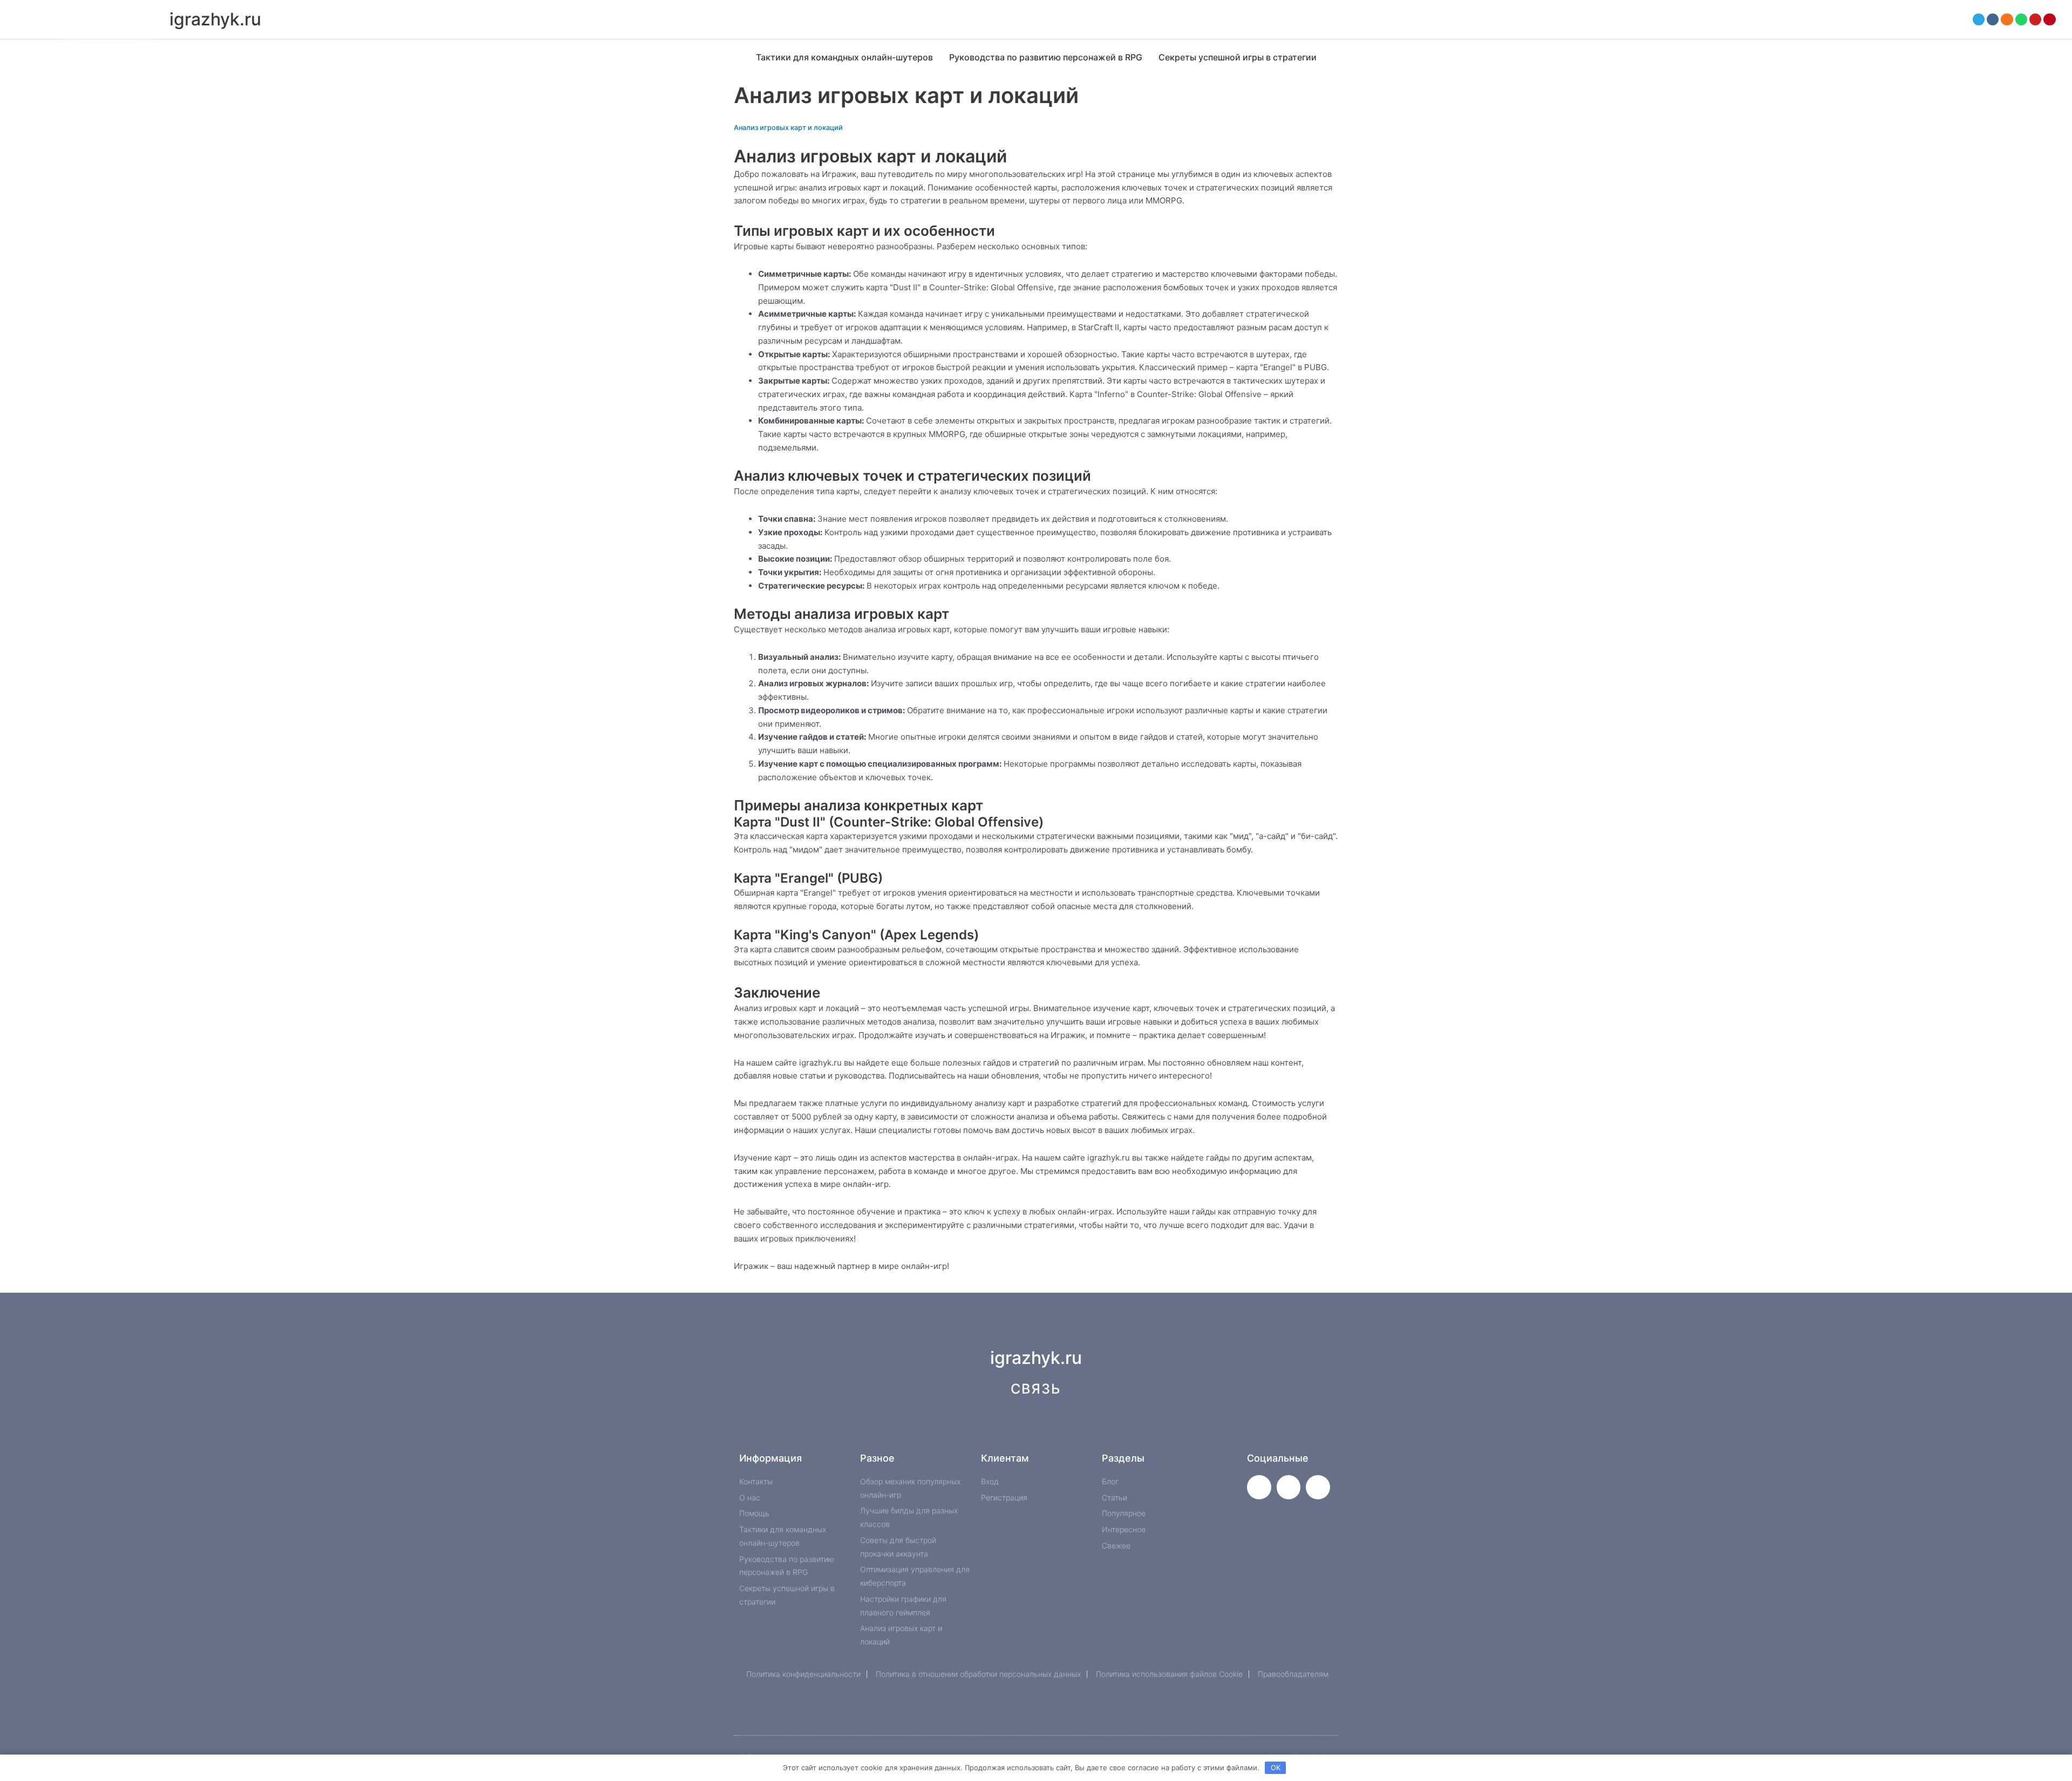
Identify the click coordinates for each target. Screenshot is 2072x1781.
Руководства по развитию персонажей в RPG (1046, 57)
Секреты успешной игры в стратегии (1238, 57)
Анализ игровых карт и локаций (788, 128)
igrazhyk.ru (215, 19)
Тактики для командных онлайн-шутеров (844, 57)
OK (1276, 1768)
